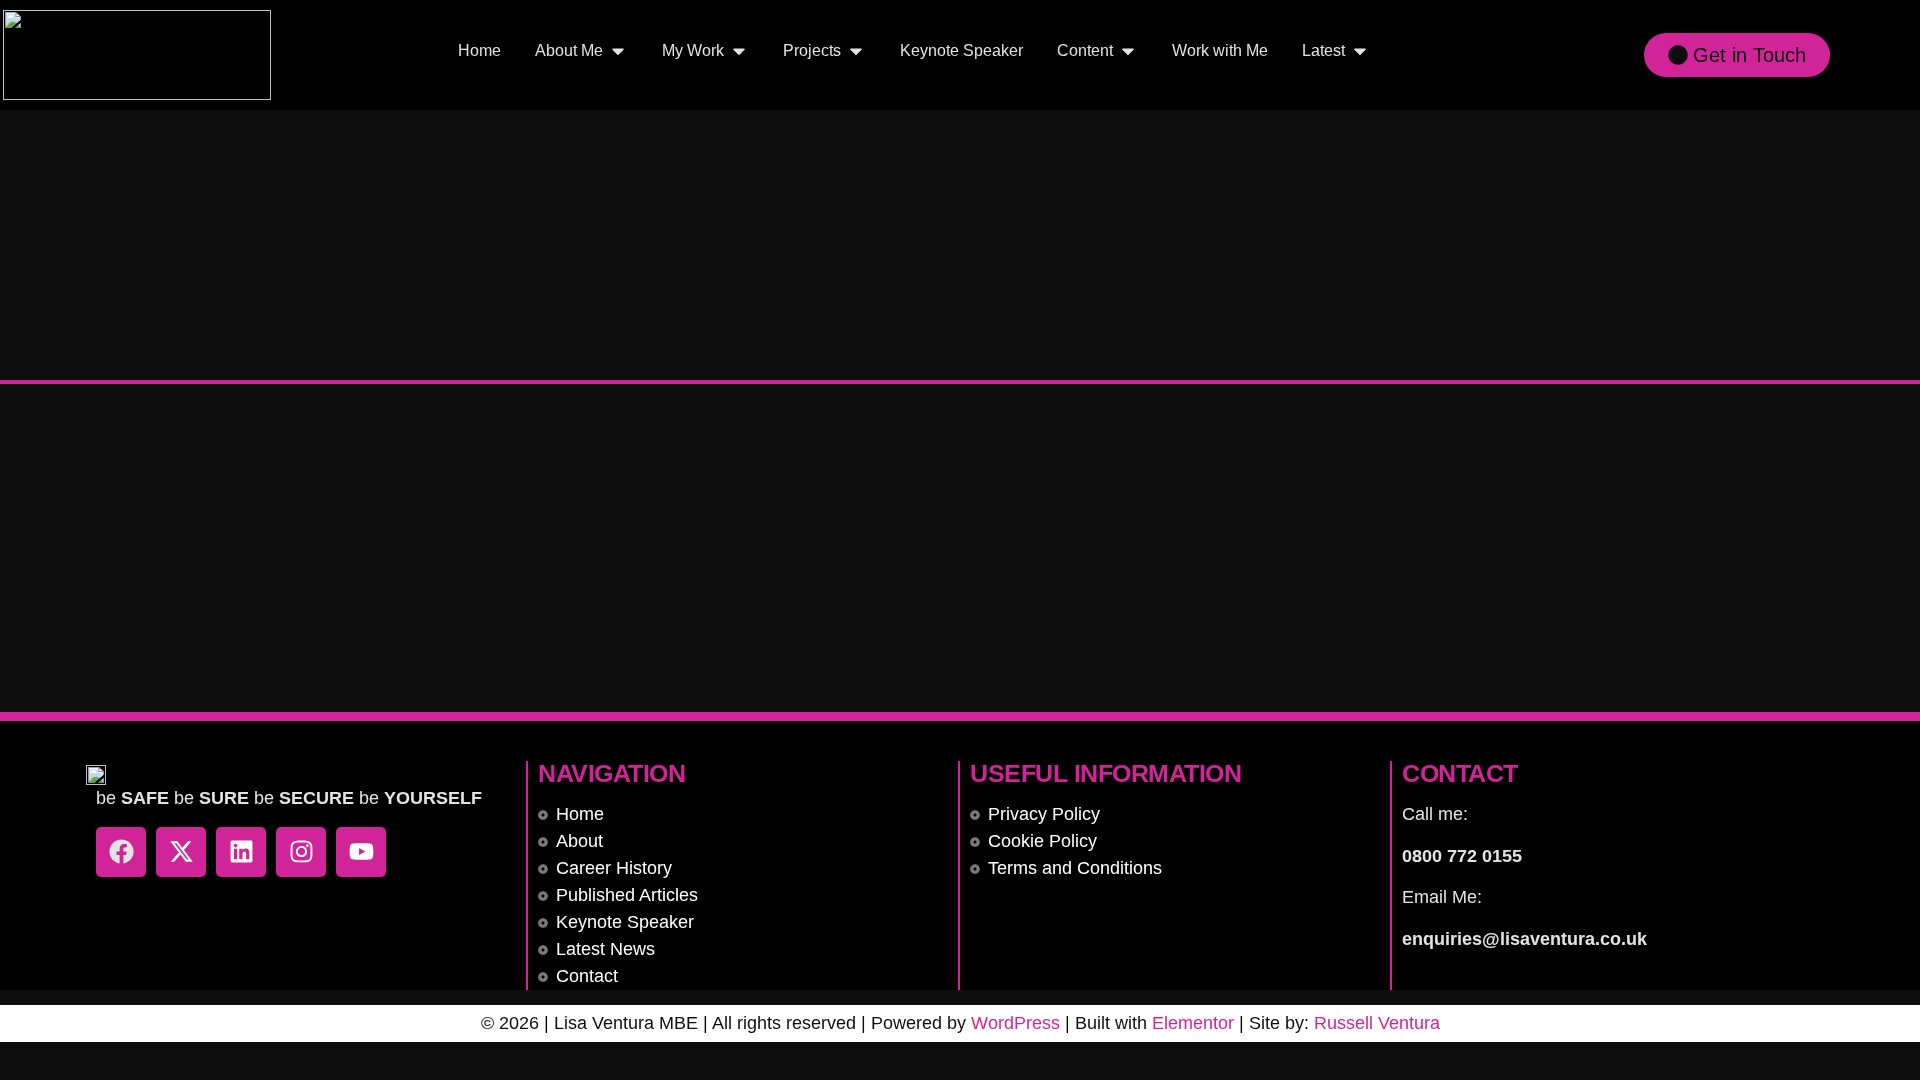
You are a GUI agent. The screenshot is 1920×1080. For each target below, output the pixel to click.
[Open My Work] (739, 51)
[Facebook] (121, 852)
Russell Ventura (1377, 1023)
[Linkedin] (241, 852)
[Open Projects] (856, 51)
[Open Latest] (1360, 51)
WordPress (1015, 1023)
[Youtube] (361, 852)
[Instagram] (301, 852)
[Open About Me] (618, 51)
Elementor (1193, 1023)
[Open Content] (1128, 51)
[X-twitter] (181, 852)
